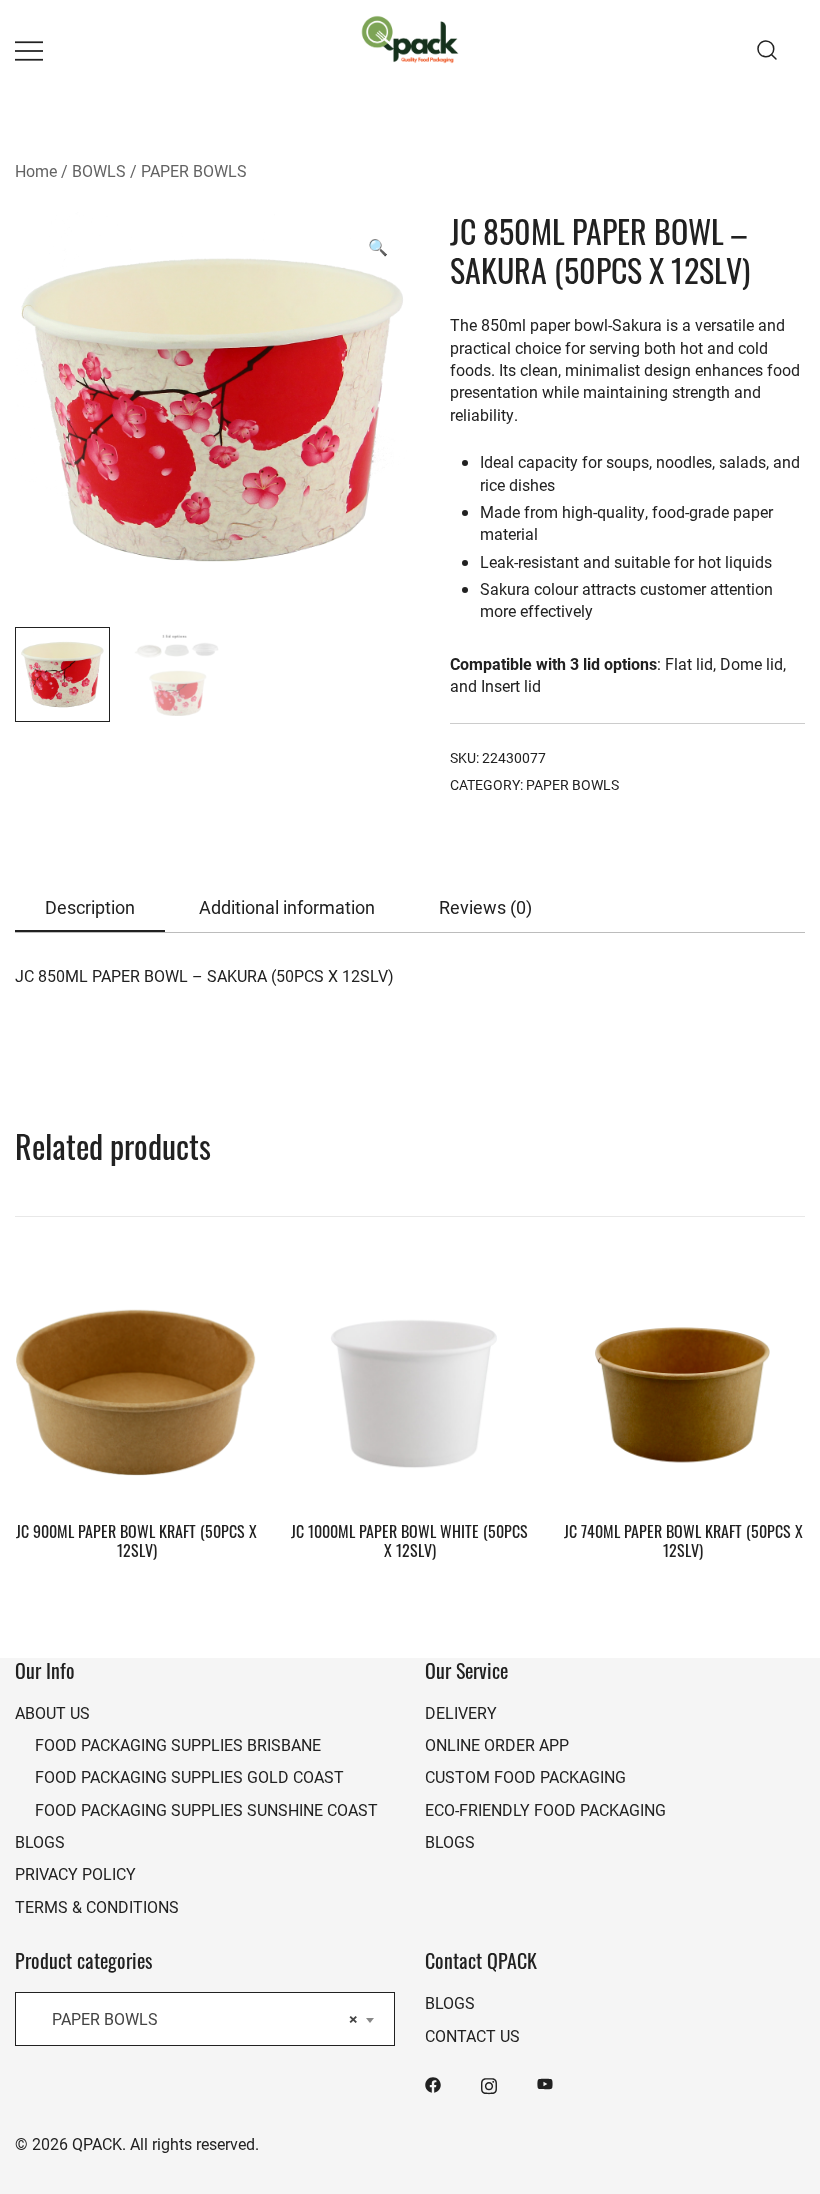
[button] (378, 247)
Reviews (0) (485, 907)
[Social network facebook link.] (433, 2082)
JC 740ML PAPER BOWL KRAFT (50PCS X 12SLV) (683, 1540)
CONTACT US (472, 2035)
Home (36, 170)
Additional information (287, 907)
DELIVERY (461, 1712)
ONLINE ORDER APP (497, 1744)
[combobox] (205, 2019)
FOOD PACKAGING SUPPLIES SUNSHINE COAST (206, 1809)
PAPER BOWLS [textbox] (199, 2018)
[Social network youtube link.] (545, 2082)
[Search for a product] (767, 49)
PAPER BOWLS (194, 170)
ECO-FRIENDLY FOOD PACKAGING (545, 1809)
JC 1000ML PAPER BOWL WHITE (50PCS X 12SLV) (409, 1540)
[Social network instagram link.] (489, 2082)
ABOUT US (52, 1712)
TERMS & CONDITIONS (97, 1906)
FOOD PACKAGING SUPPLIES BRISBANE (178, 1744)
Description (90, 907)
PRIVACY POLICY (75, 1873)
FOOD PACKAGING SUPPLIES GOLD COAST (189, 1776)
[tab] (90, 908)
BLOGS (40, 1841)
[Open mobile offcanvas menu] (29, 50)
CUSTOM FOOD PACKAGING (525, 1776)
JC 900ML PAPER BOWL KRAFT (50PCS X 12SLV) (136, 1540)
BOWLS (99, 170)
